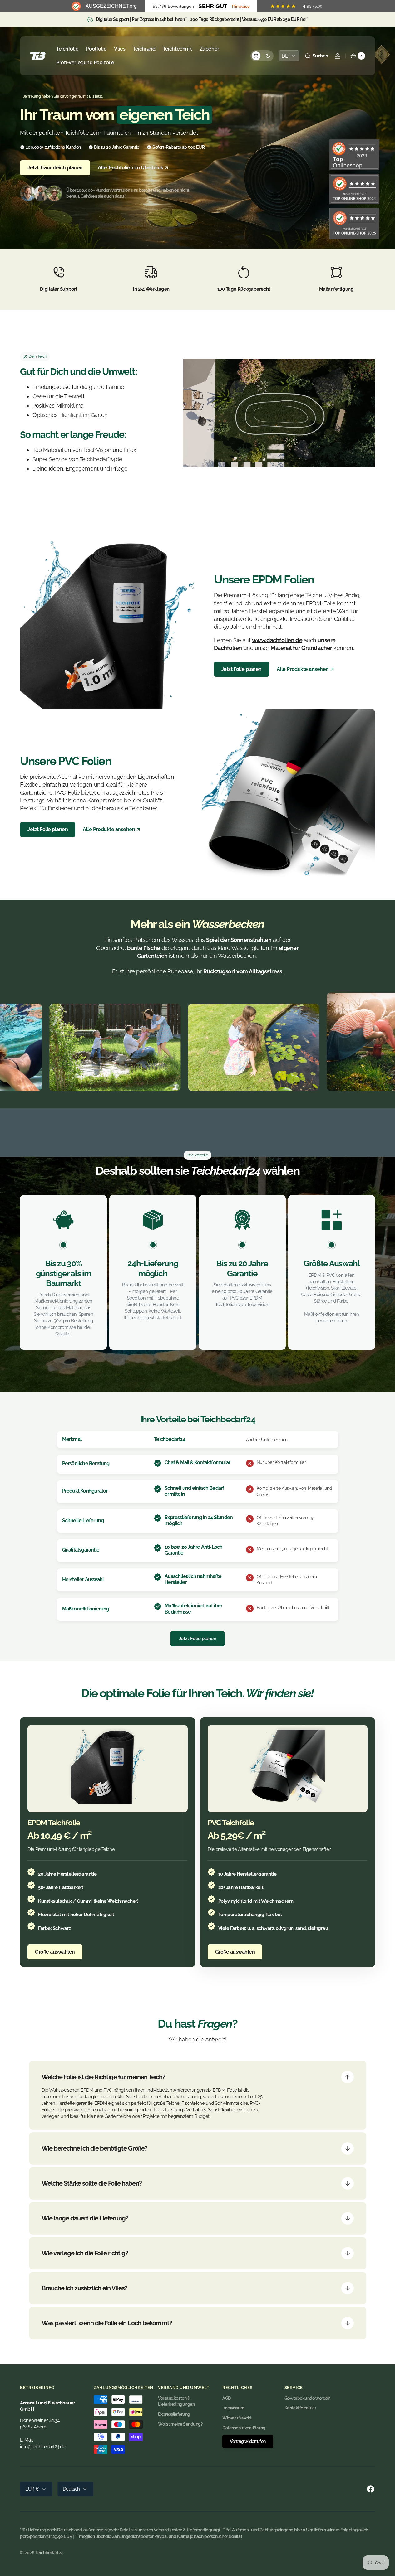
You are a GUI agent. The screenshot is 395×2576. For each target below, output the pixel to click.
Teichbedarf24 (49, 2553)
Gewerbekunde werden (307, 2398)
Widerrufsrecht (237, 2418)
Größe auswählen (55, 1952)
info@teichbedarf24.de (43, 2446)
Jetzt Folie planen (242, 669)
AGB (227, 2398)
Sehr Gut (213, 6)
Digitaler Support (113, 19)
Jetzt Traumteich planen (55, 168)
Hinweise (241, 6)
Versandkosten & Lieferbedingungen (176, 2401)
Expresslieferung (174, 2414)
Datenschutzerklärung (244, 2428)
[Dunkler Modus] (262, 56)
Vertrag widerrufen (248, 2441)
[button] (316, 56)
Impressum (233, 2408)
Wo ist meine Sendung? (180, 2424)
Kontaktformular (300, 2408)
